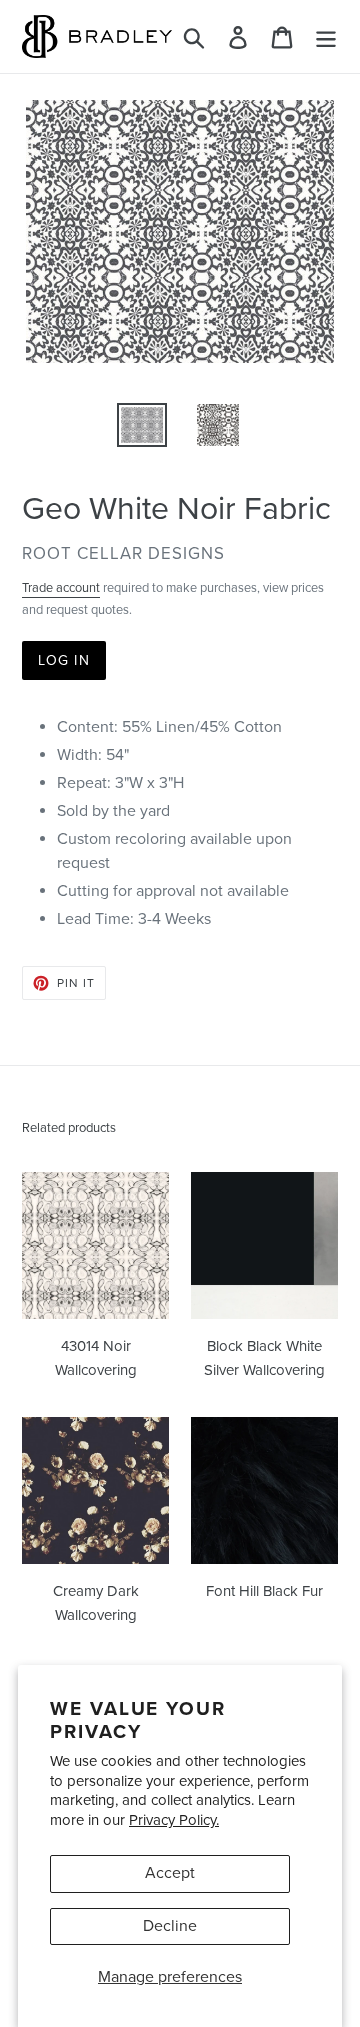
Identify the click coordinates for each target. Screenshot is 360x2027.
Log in (64, 660)
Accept (170, 1873)
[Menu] (326, 36)
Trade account (61, 588)
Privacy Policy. (174, 1820)
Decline (170, 1926)
